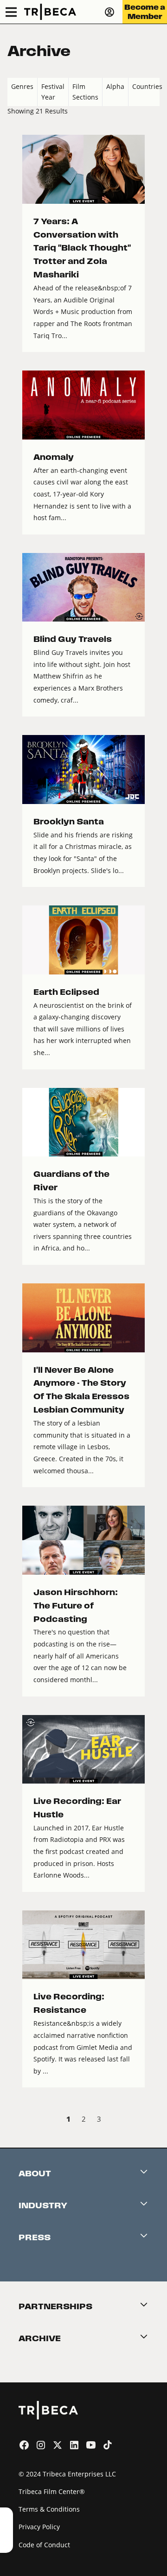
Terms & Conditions (49, 2509)
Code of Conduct (44, 2545)
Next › (152, 2120)
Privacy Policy (39, 2527)
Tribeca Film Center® (52, 2491)
